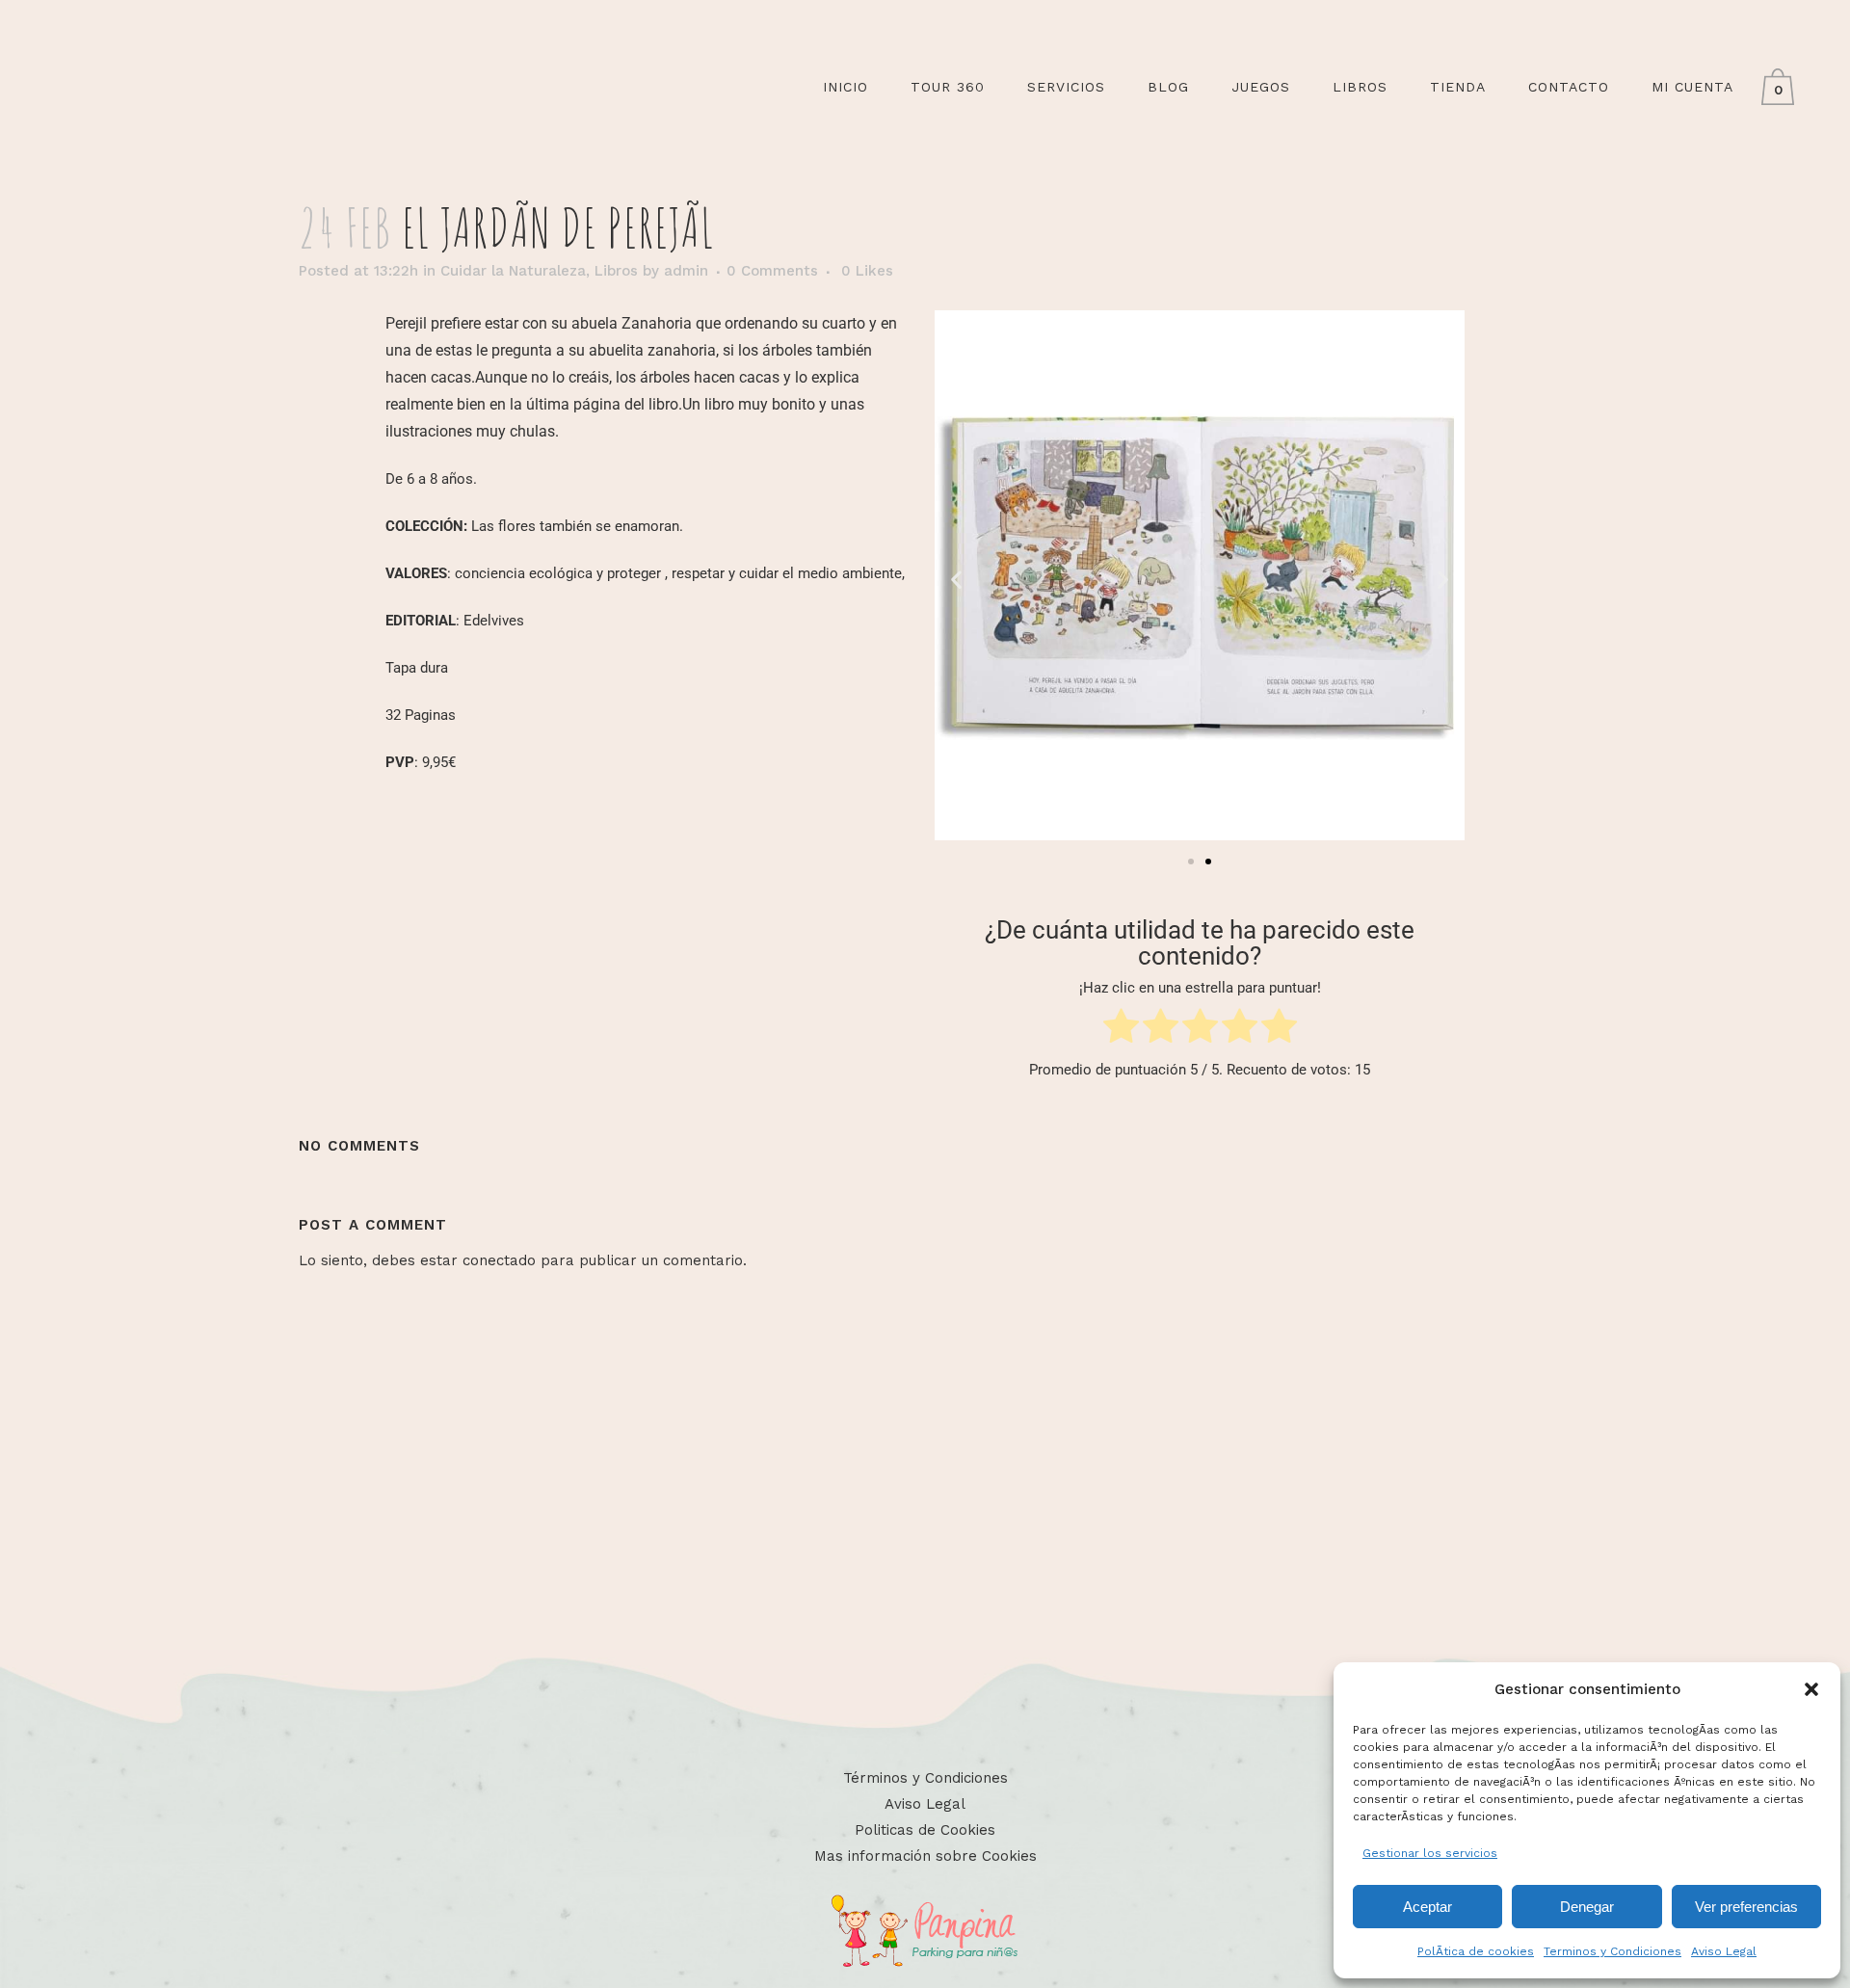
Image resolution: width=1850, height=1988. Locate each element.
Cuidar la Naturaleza (513, 271)
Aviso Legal (1724, 1951)
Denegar (1587, 1907)
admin (686, 271)
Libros (616, 271)
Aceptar (1427, 1907)
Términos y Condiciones (925, 1778)
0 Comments (772, 271)
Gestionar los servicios (1430, 1853)
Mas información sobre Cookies (925, 1856)
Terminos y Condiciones (1612, 1951)
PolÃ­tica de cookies (1476, 1951)
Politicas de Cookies (925, 1830)
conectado (499, 1260)
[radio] (1121, 1030)
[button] (1811, 1689)
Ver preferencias (1746, 1907)
